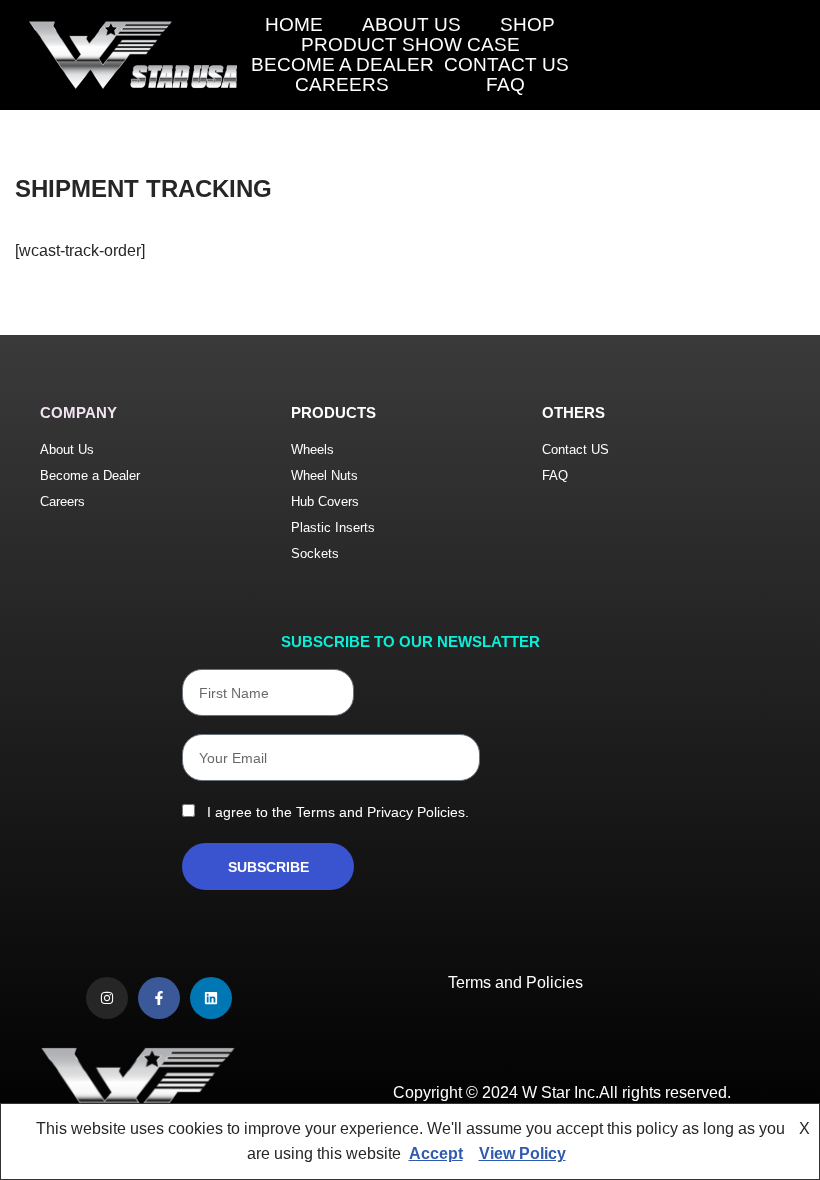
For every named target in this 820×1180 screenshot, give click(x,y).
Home (294, 25)
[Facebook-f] (159, 998)
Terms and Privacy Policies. (382, 812)
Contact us (506, 65)
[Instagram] (107, 998)
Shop (527, 25)
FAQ (505, 85)
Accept (436, 1153)
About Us (411, 25)
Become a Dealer (342, 65)
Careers (342, 85)
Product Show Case (410, 45)
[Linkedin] (211, 998)
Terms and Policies (515, 982)
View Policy (522, 1153)
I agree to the (334, 812)
